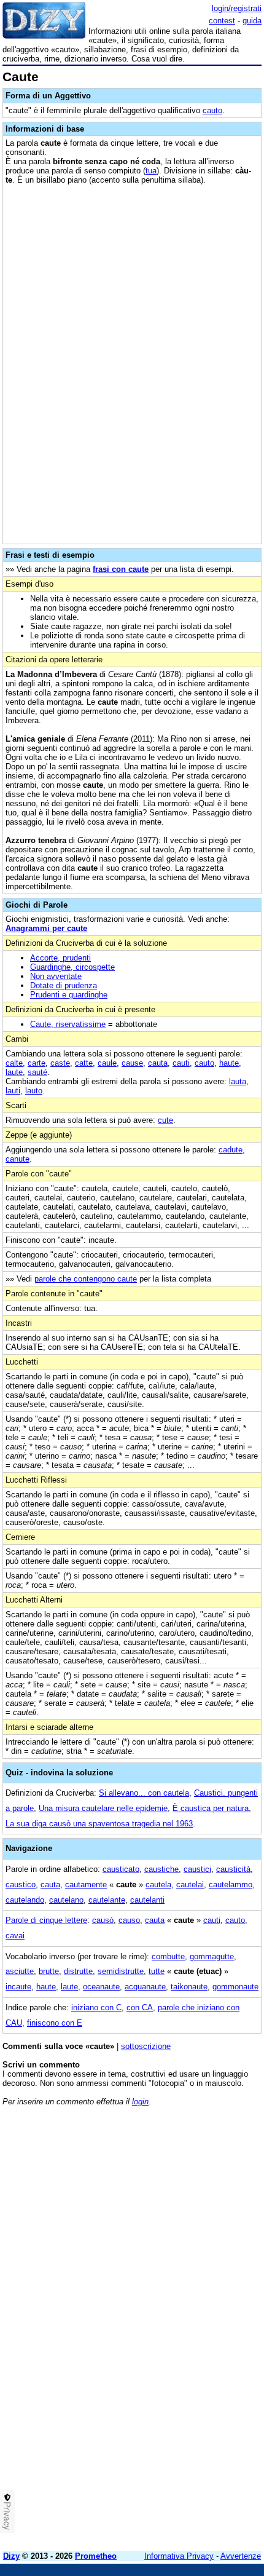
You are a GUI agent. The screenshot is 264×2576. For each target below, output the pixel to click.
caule (107, 1063)
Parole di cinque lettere (46, 1920)
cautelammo (231, 1884)
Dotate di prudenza (64, 985)
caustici (197, 1869)
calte (14, 1063)
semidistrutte (121, 1971)
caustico (21, 1884)
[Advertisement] (132, 2409)
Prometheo (96, 2556)
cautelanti (147, 1900)
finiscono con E (55, 2023)
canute (17, 1159)
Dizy (11, 2556)
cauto (212, 110)
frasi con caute (121, 569)
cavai (15, 1936)
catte (84, 1063)
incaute (18, 1987)
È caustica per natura (211, 1808)
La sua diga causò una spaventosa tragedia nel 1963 (99, 1824)
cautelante (107, 1900)
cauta (158, 1063)
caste (60, 1063)
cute (165, 1120)
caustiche (161, 1869)
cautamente (86, 1884)
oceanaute (101, 1987)
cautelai (190, 1884)
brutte (49, 1971)
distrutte (78, 1971)
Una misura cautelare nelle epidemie (103, 1808)
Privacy (7, 2516)
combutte (168, 1956)
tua (151, 171)
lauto (34, 1091)
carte (37, 1063)
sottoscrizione (146, 2046)
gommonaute (235, 1987)
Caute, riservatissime (68, 1024)
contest (222, 21)
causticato (121, 1869)
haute (229, 1063)
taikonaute (189, 1987)
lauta (238, 1081)
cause (132, 1063)
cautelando (25, 1900)
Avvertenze (241, 2556)
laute (14, 1072)
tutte (157, 1971)
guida (252, 21)
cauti (181, 1063)
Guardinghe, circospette (72, 967)
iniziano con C (96, 2007)
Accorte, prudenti (60, 958)
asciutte (20, 1971)
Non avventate (56, 976)
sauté (37, 1072)
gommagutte (212, 1956)
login (140, 2102)
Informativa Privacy (179, 2556)
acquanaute (145, 1987)
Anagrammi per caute (46, 928)
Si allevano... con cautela (144, 1793)
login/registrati (237, 8)
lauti (13, 1091)
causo (129, 1920)
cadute (231, 1150)
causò (103, 1920)
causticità (233, 1869)
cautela (158, 1884)
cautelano (66, 1900)
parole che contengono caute (86, 1279)
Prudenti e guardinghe (69, 995)
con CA (140, 2007)
